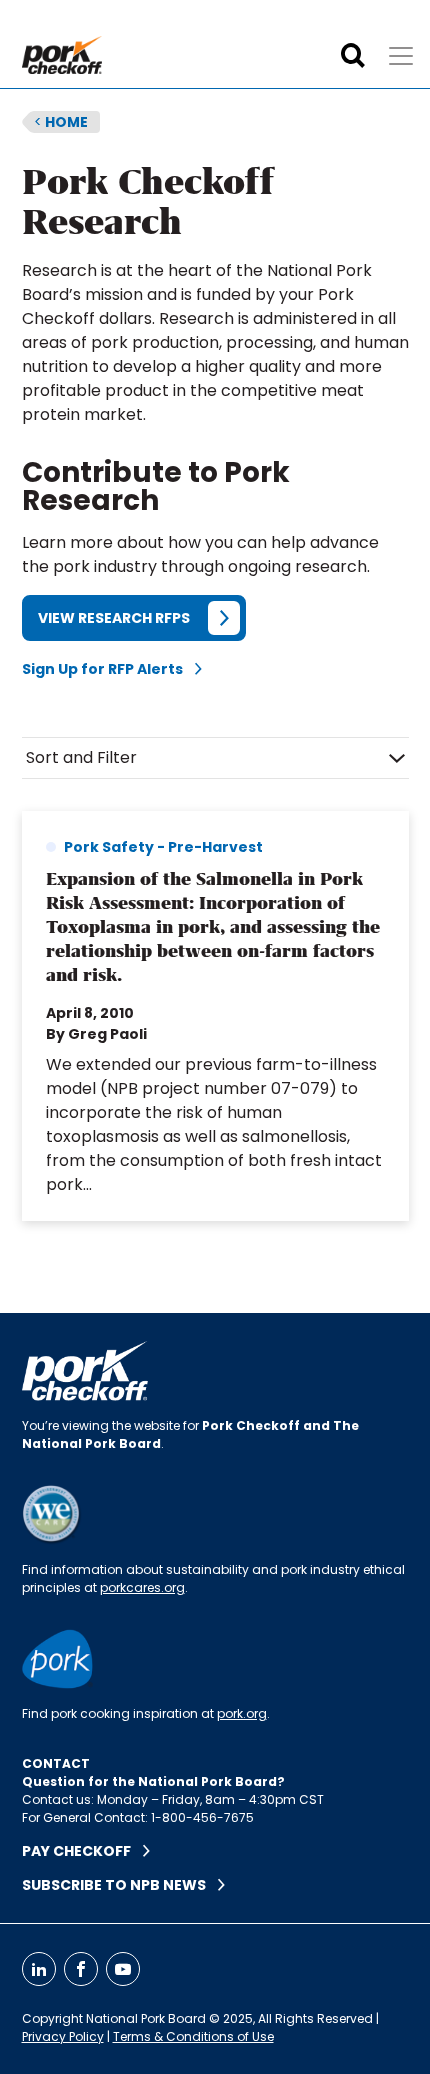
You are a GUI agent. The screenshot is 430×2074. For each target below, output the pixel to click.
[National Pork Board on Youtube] (123, 1969)
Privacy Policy (63, 2036)
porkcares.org (142, 1587)
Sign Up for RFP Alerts (108, 669)
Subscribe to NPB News (120, 1885)
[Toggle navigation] (401, 56)
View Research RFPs (114, 618)
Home (61, 122)
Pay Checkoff (82, 1851)
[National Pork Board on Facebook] (81, 1969)
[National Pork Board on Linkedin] (39, 1969)
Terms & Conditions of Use (193, 2036)
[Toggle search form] (353, 56)
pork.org (242, 1713)
